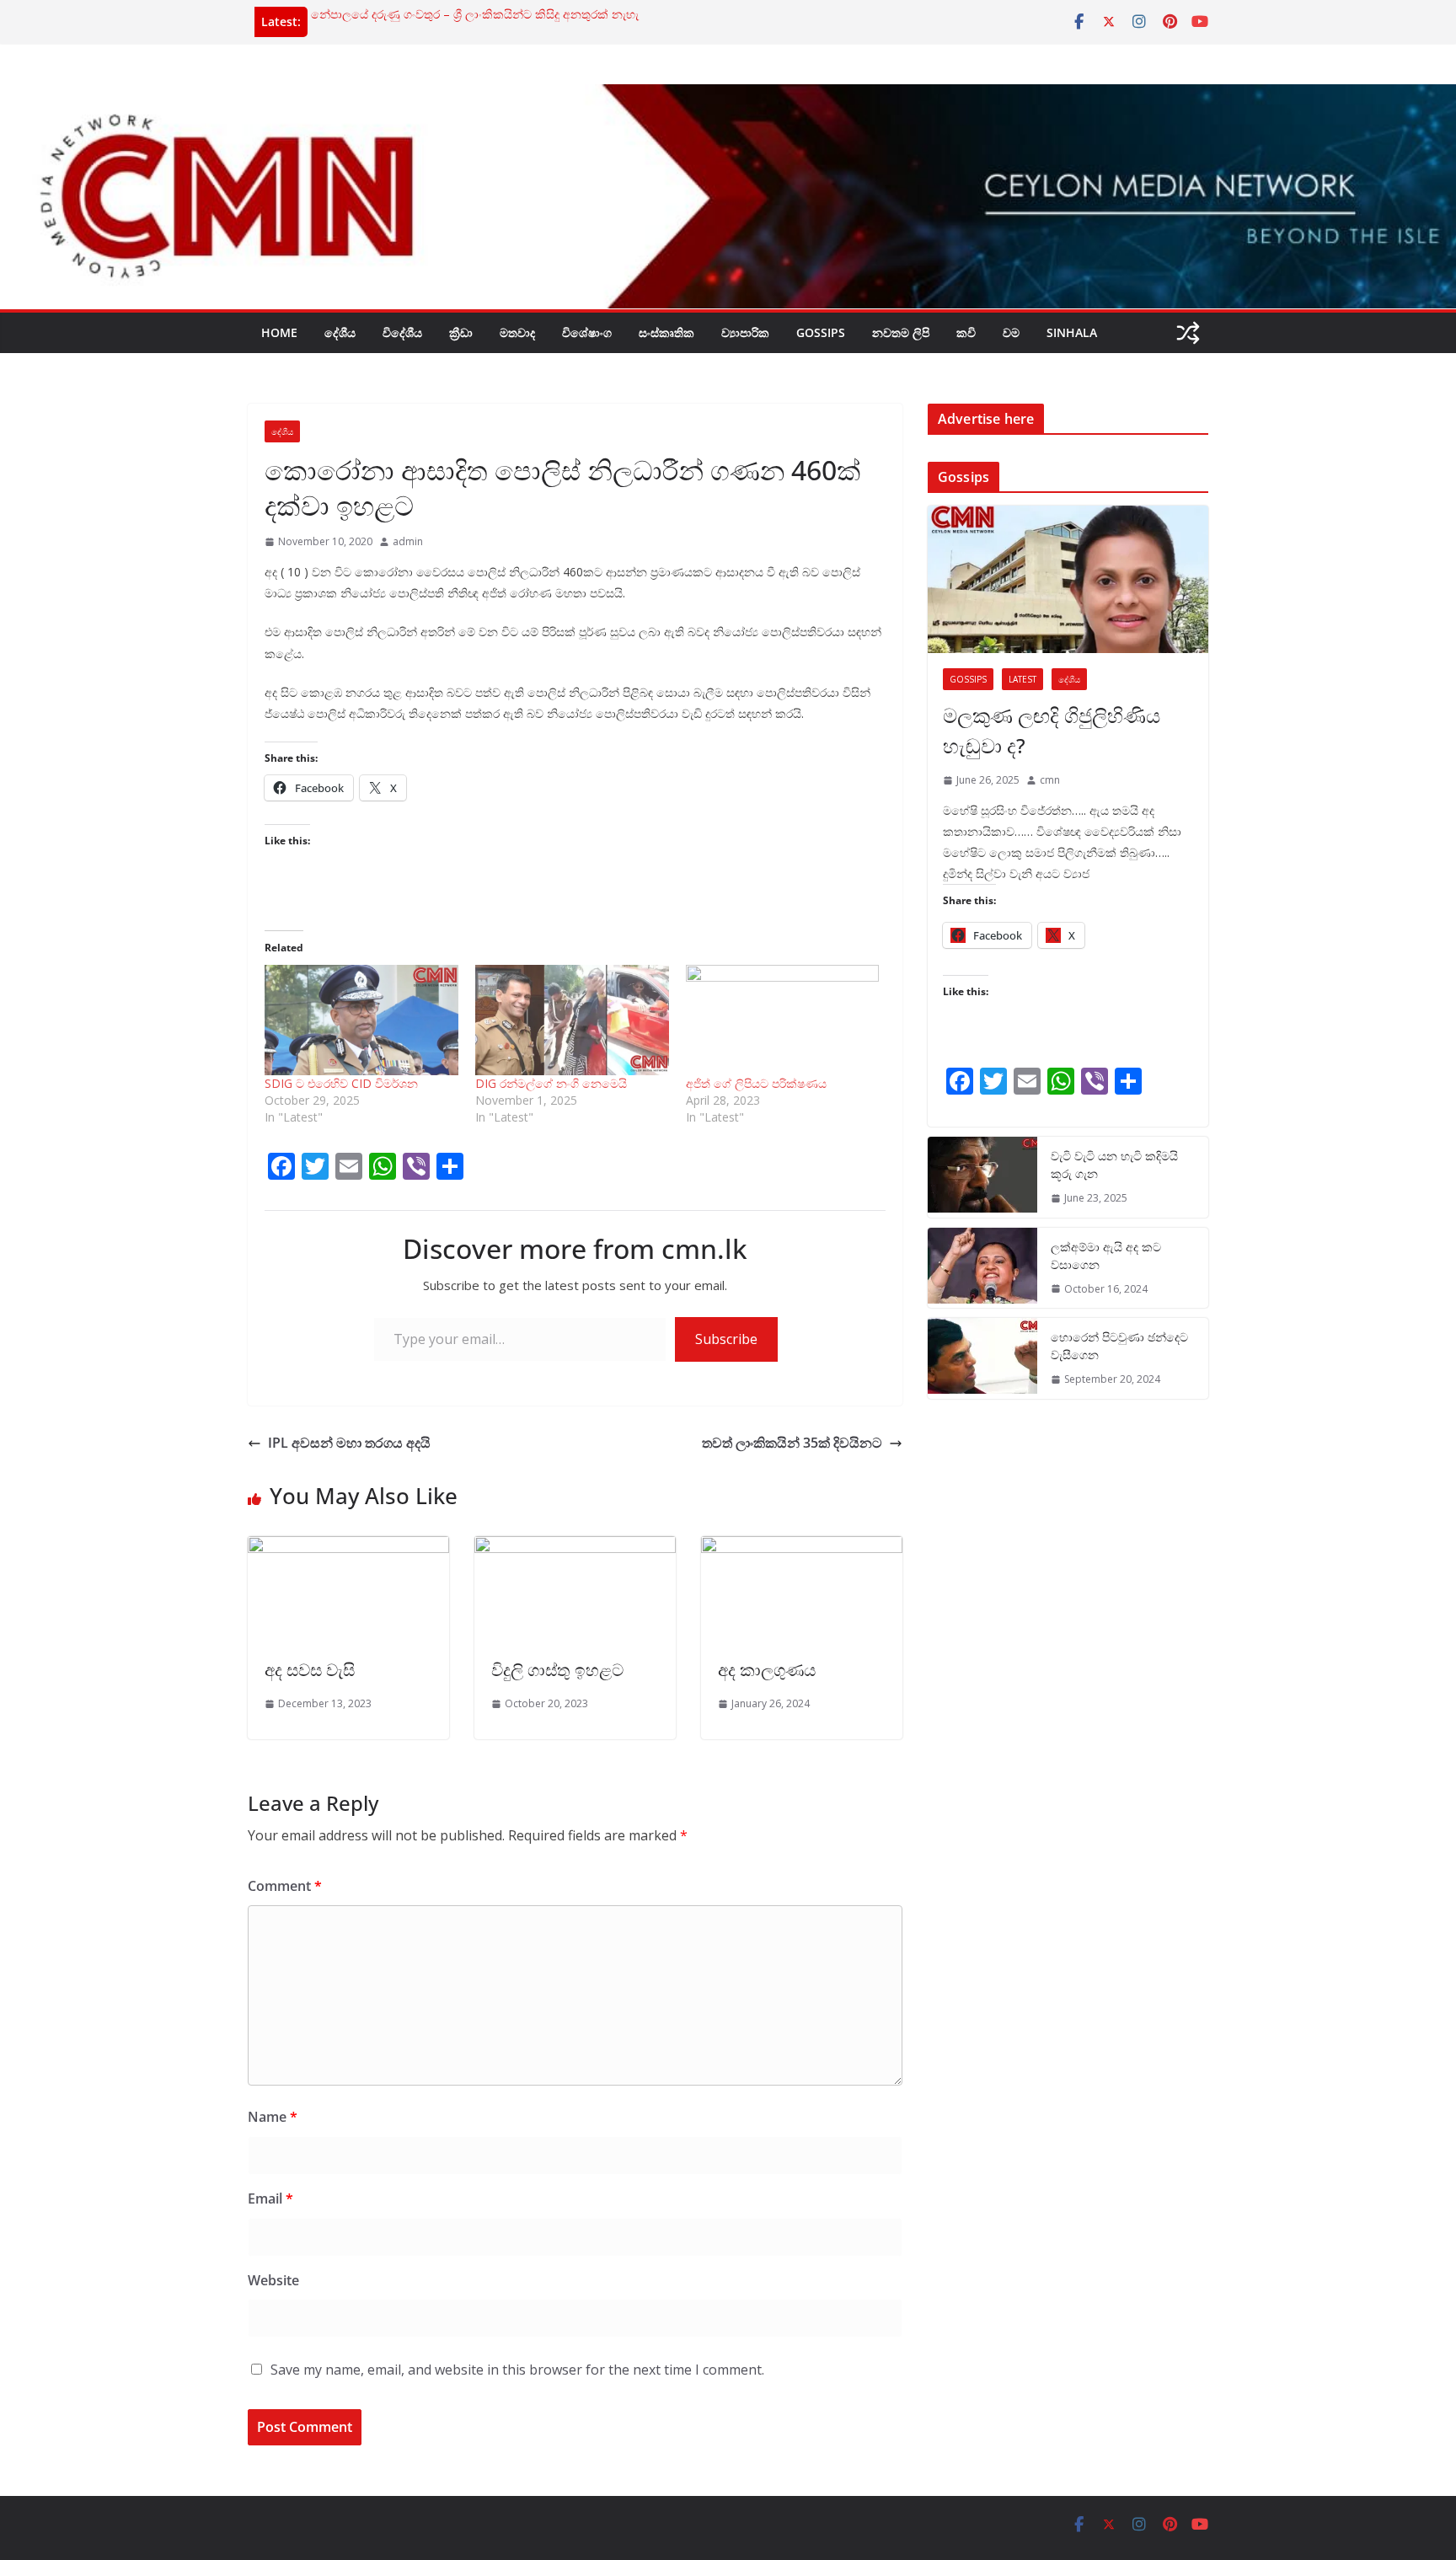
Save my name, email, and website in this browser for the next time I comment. (517, 2370)
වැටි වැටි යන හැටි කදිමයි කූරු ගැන (1114, 1165)
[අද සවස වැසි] (348, 1548)
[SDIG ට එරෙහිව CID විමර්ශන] (361, 1020)
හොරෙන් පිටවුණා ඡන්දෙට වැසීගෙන (1119, 1346)
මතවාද (517, 332)
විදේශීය (402, 332)
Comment (285, 1886)
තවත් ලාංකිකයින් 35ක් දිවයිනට (792, 1443)
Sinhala (1072, 332)
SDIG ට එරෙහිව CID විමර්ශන (341, 1083)
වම (1011, 332)
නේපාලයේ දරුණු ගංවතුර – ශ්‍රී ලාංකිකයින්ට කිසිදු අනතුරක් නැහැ (475, 15)
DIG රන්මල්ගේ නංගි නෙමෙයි (551, 1083)
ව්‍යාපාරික (745, 332)
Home (279, 332)
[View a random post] (1188, 333)
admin (408, 541)
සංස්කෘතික (666, 332)
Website (273, 2280)
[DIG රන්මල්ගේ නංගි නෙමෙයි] (572, 1020)
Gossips (821, 332)
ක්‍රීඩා (461, 332)
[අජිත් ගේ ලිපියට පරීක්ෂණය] (783, 1020)
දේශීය (340, 332)
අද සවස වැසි (310, 1670)
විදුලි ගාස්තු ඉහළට (557, 1670)
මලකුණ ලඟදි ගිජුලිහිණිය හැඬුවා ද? (1052, 730)
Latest (1022, 679)
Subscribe (726, 1339)
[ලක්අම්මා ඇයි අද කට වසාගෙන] (982, 1268)
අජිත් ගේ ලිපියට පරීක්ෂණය (756, 1083)
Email (270, 2198)
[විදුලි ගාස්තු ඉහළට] (575, 1548)
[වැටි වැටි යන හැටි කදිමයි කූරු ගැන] (982, 1177)
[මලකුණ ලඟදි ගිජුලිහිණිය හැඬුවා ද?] (1068, 579)
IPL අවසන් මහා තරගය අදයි (349, 1443)
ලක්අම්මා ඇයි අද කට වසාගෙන (1106, 1256)
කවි (966, 332)
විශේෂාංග (587, 332)
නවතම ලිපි (901, 332)
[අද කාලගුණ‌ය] (802, 1548)
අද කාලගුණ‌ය (767, 1670)
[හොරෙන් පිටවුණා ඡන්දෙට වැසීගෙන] (982, 1358)
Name (273, 2117)
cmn (1050, 780)
